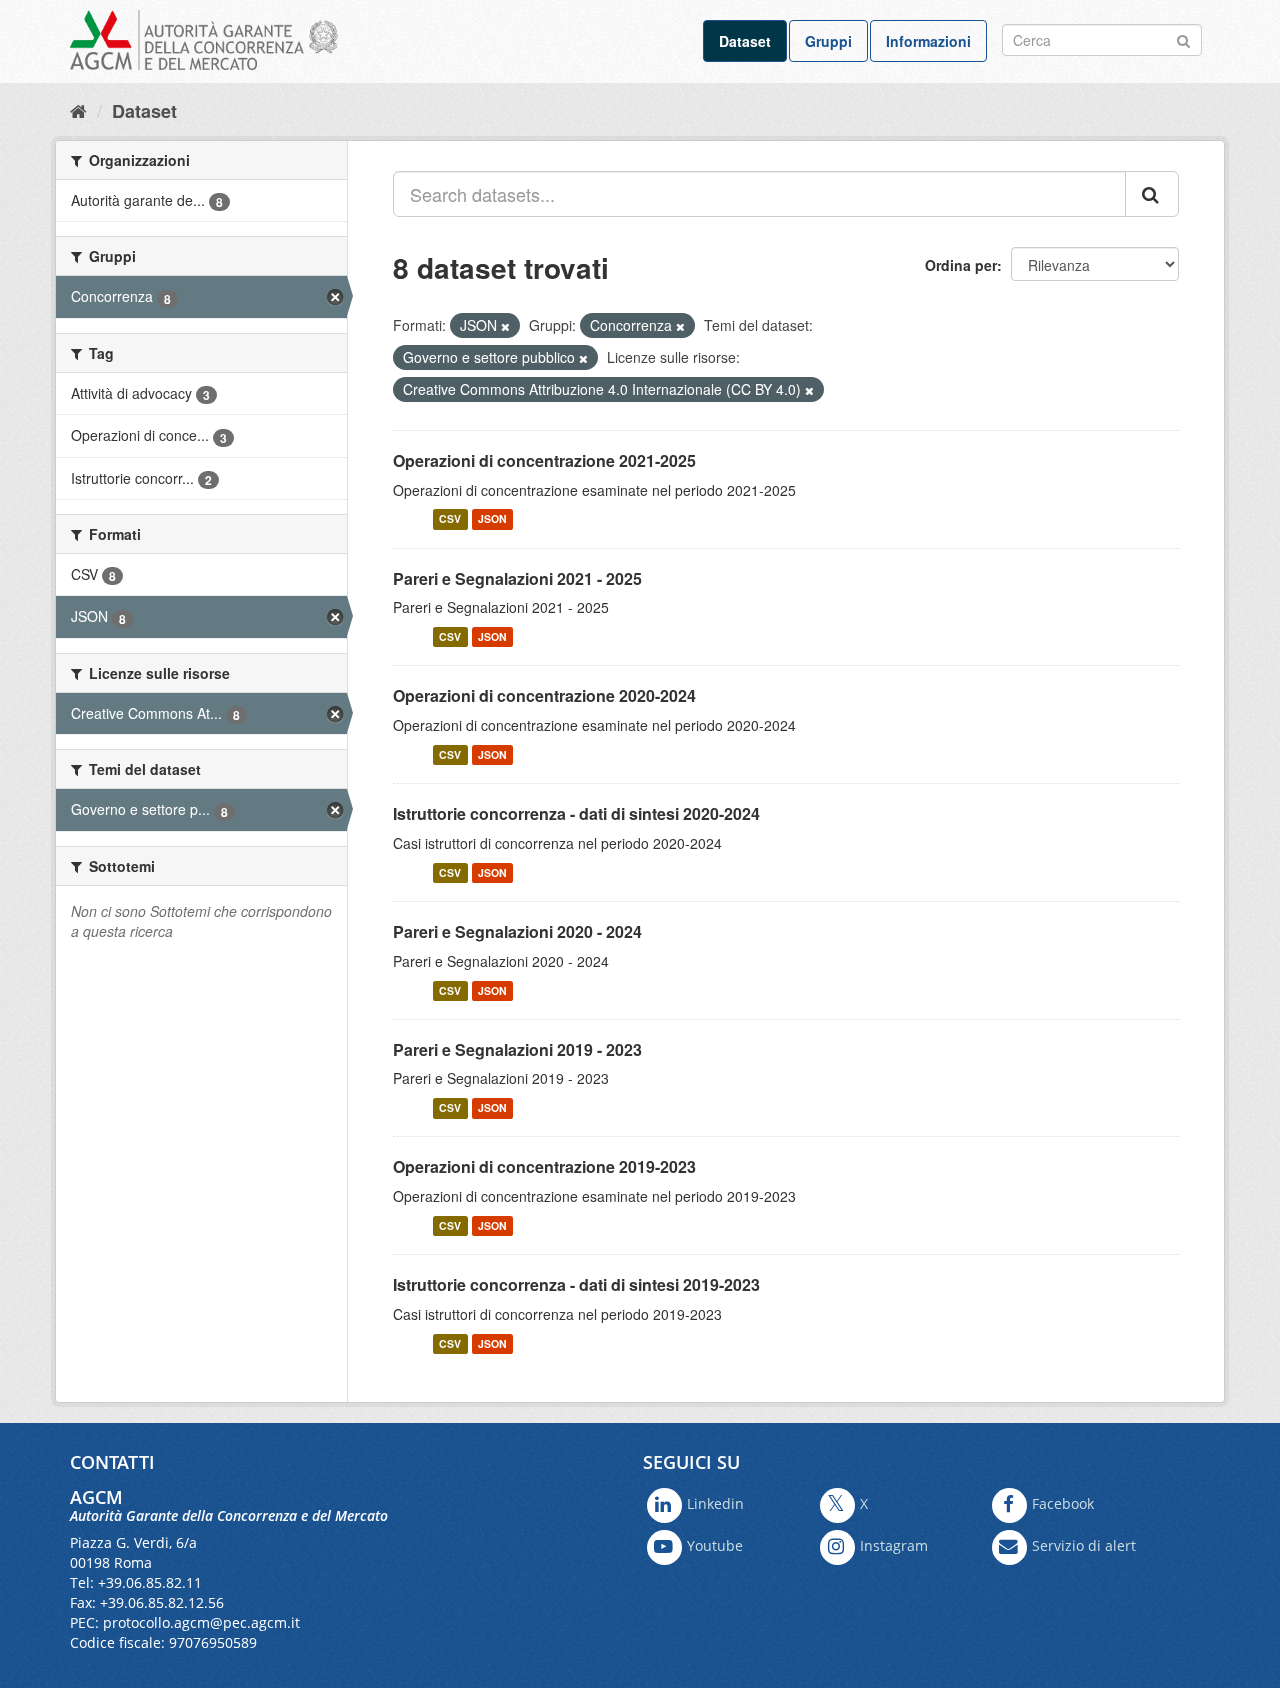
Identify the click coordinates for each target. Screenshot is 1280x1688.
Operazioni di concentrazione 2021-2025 (544, 460)
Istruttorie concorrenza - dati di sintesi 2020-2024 (576, 813)
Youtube (715, 1545)
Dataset (745, 41)
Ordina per (961, 265)
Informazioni (928, 41)
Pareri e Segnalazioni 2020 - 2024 (517, 931)
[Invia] (1183, 38)
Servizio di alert (1084, 1545)
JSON (492, 519)
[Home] (78, 110)
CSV (450, 519)
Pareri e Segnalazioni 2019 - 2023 (517, 1049)
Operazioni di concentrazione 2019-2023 (544, 1166)
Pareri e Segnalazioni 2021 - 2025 (517, 578)
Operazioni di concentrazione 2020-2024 (544, 695)
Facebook (1063, 1503)
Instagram (894, 1545)
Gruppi (828, 41)
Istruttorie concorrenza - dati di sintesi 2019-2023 (576, 1284)
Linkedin (715, 1503)
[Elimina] (505, 326)
